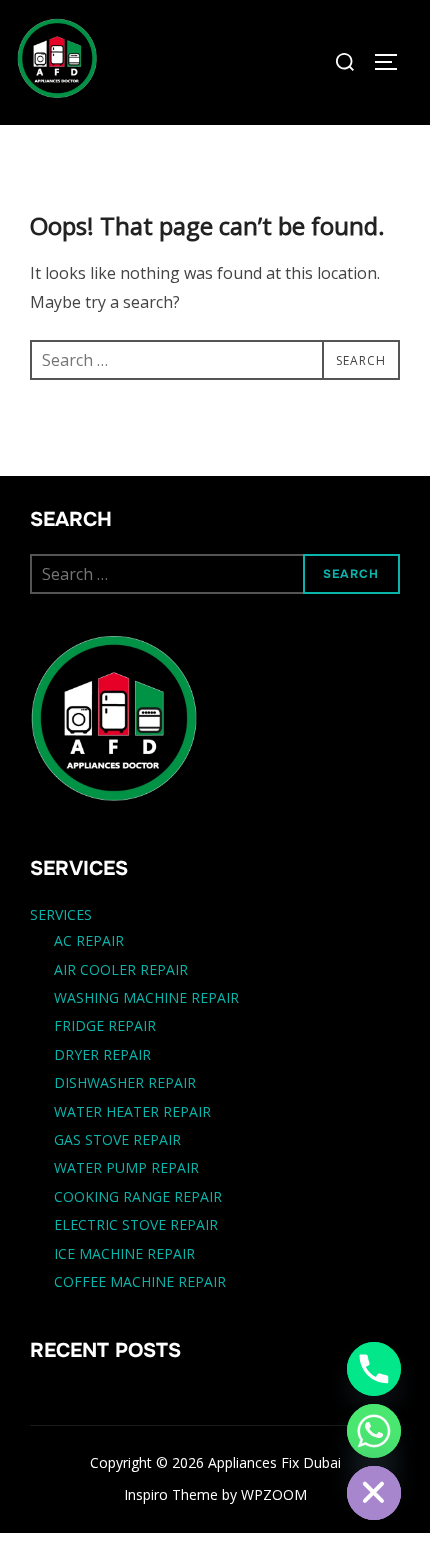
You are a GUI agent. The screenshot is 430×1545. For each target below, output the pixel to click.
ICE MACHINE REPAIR (124, 1253)
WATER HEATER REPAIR (132, 1111)
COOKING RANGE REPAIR (138, 1196)
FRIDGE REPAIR (105, 1025)
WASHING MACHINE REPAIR (146, 997)
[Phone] (374, 1369)
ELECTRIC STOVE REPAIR (136, 1224)
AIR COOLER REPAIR (121, 969)
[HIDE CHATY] (374, 1493)
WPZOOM (274, 1494)
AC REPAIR (89, 940)
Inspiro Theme (171, 1494)
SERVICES (61, 914)
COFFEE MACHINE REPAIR (140, 1281)
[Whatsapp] (374, 1431)
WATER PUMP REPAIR (126, 1167)
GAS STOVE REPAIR (117, 1139)
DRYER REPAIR (102, 1054)
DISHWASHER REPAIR (125, 1082)
